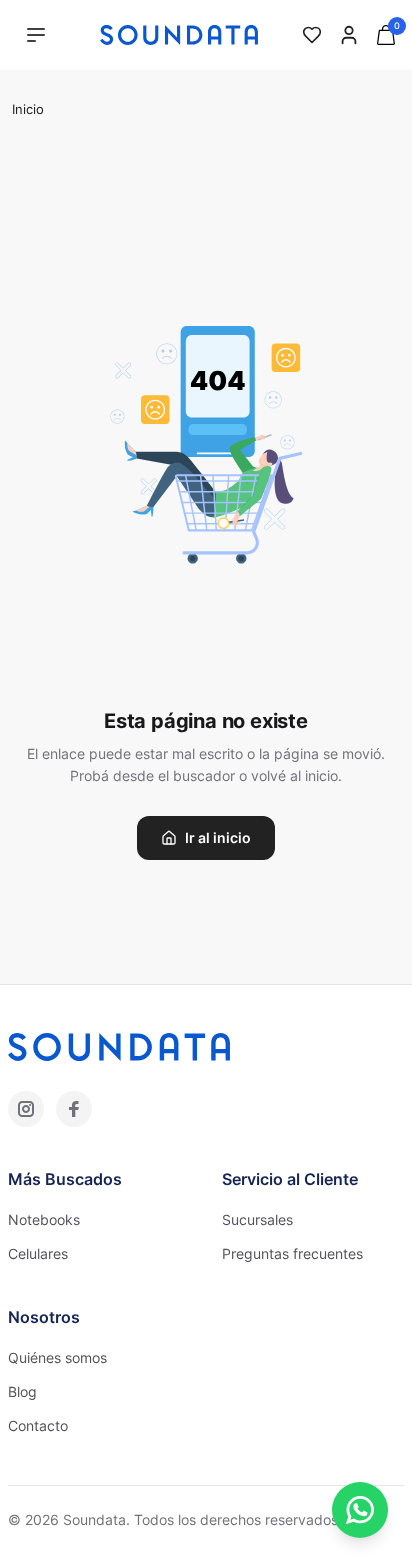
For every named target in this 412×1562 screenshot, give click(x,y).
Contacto (38, 1425)
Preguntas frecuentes (292, 1253)
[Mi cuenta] (349, 35)
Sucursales (257, 1219)
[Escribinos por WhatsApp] (360, 1510)
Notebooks (44, 1219)
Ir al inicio (218, 837)
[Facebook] (74, 1109)
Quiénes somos (57, 1357)
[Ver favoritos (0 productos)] (312, 35)
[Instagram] (26, 1109)
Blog (22, 1391)
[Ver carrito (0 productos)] (386, 35)
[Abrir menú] (36, 35)
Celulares (38, 1253)
